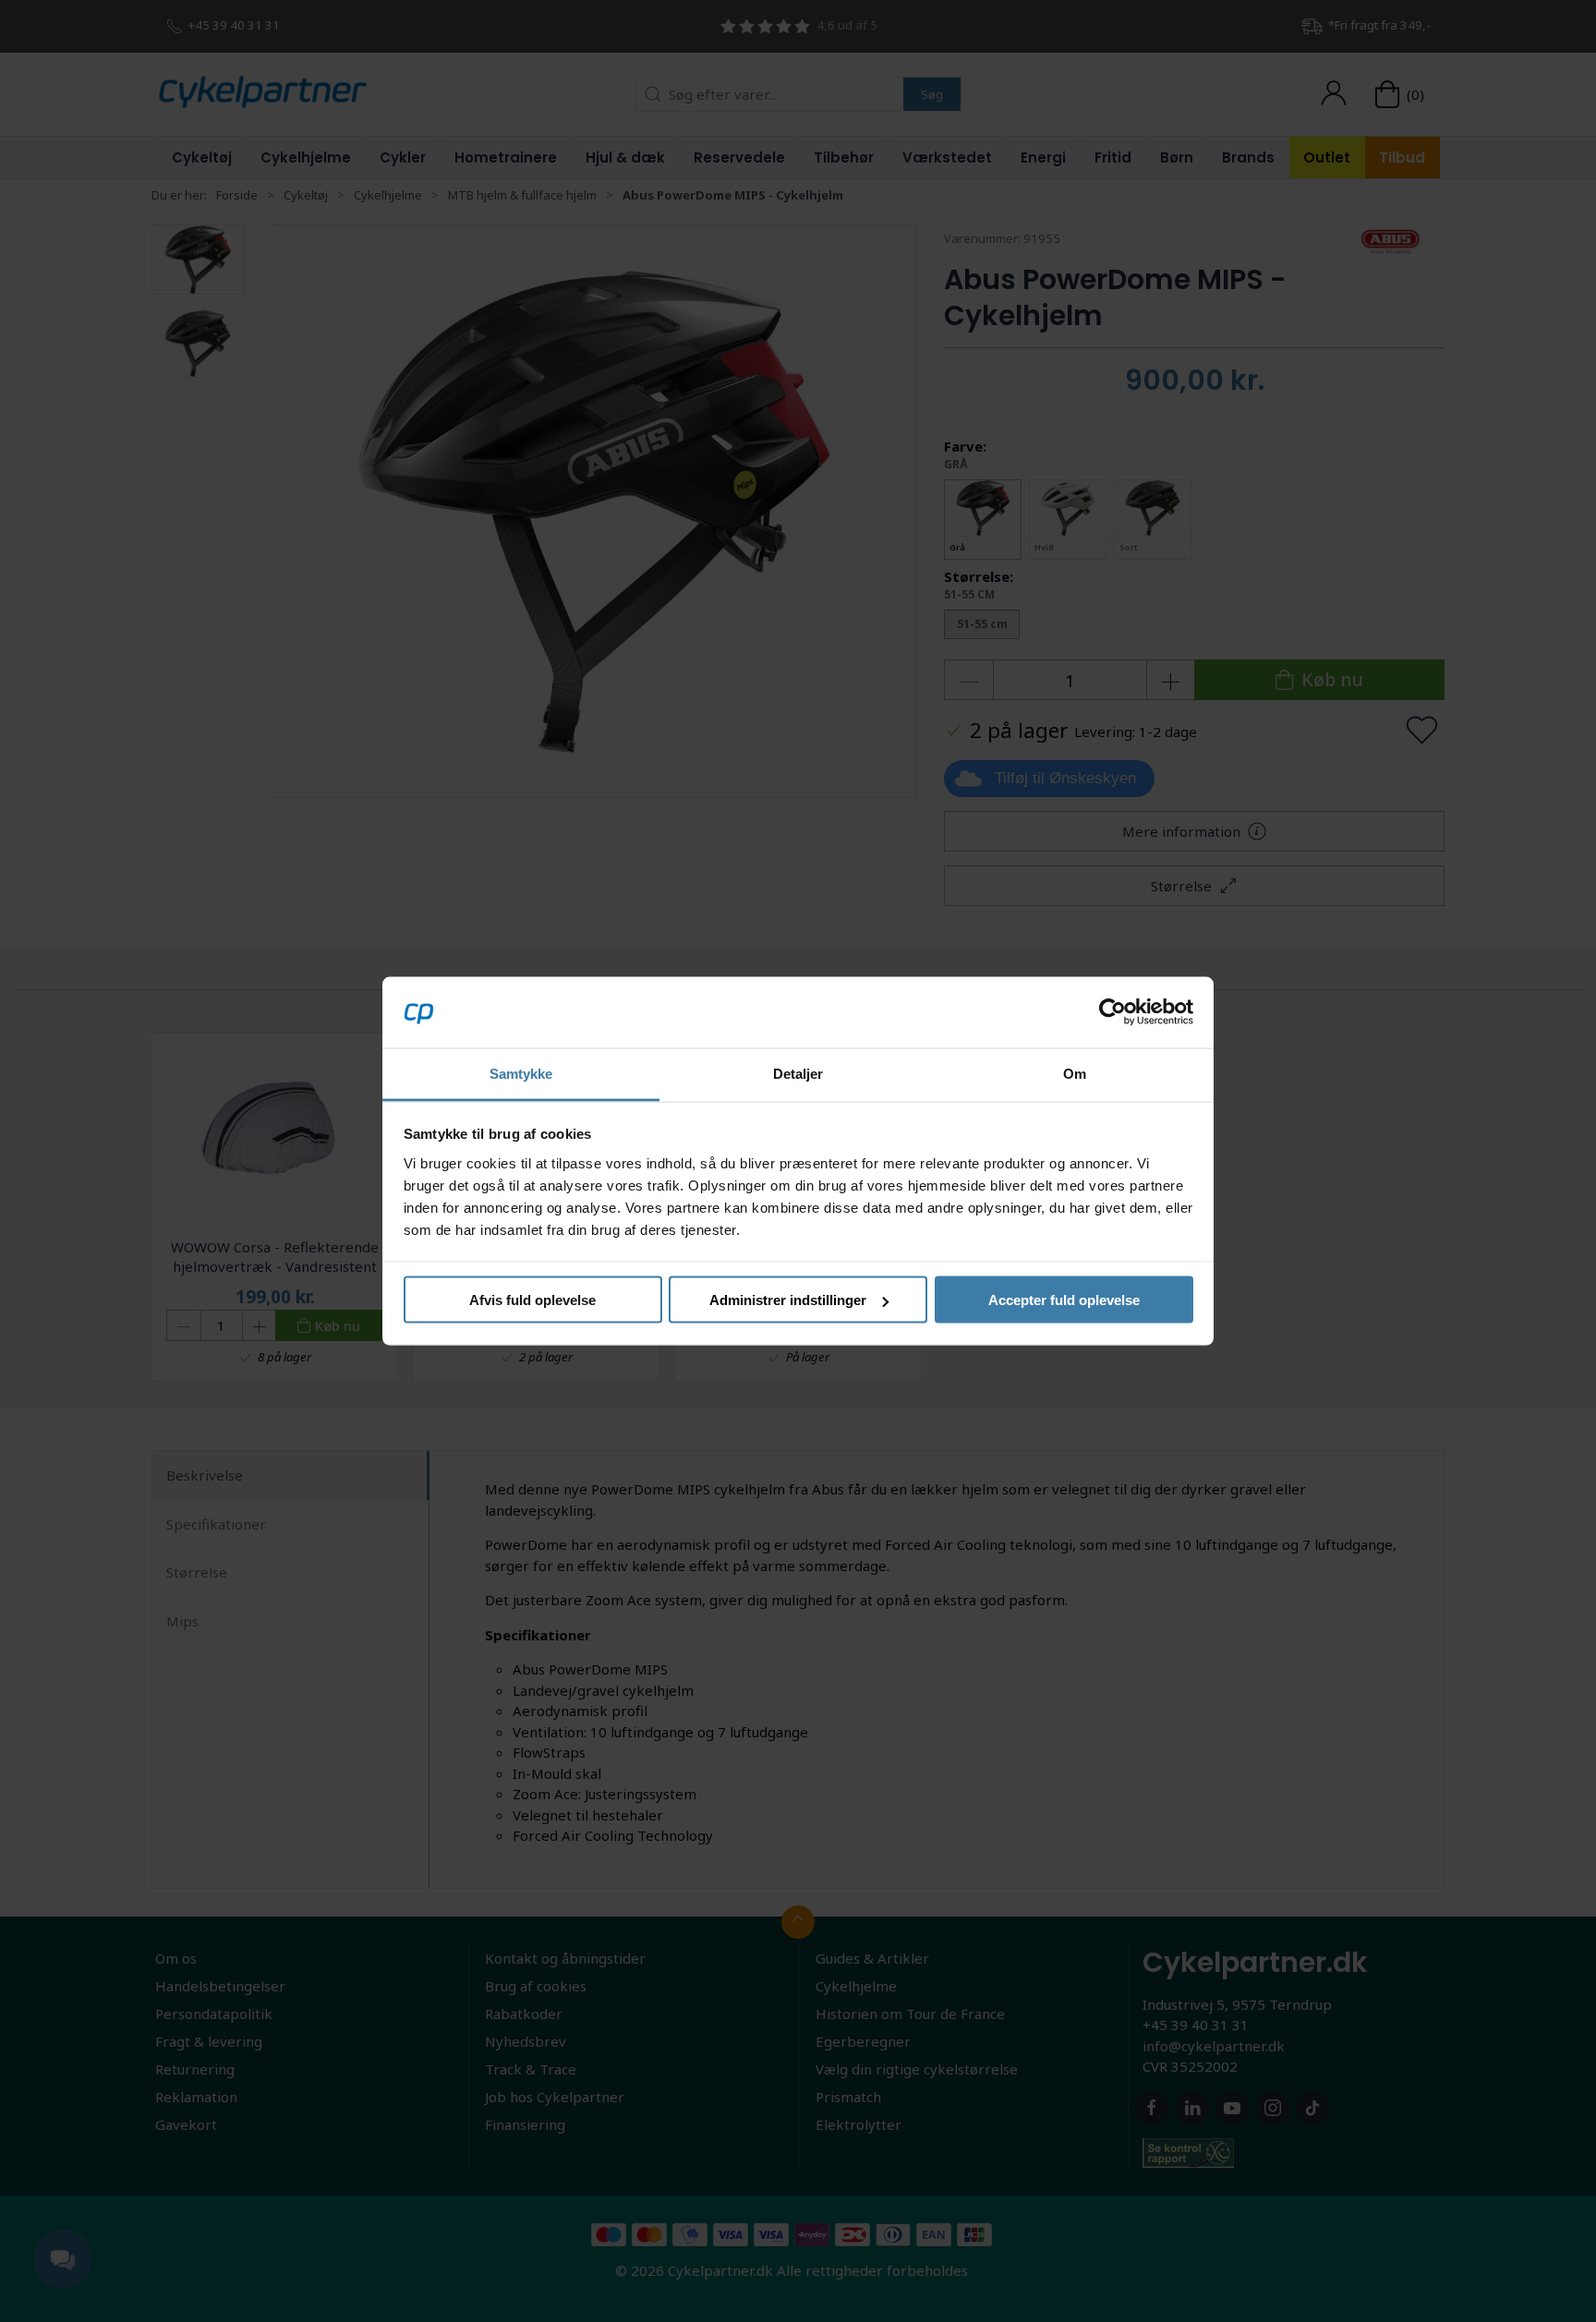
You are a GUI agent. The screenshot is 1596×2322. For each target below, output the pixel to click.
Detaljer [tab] (798, 1073)
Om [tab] (1075, 1073)
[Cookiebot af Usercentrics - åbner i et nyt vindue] (1112, 1012)
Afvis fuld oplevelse (532, 1300)
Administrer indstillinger (788, 1300)
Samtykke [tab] (521, 1073)
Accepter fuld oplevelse (1064, 1300)
